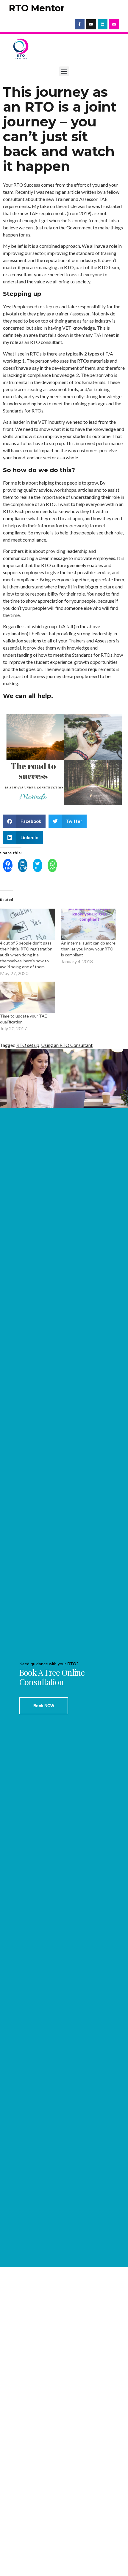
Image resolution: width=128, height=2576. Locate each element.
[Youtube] (91, 24)
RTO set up (28, 1045)
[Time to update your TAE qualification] (28, 997)
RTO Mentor (37, 8)
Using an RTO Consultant (67, 1045)
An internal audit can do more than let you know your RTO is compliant (88, 949)
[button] (64, 71)
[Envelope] (114, 24)
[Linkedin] (103, 24)
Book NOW (44, 1706)
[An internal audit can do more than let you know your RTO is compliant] (89, 924)
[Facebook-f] (80, 24)
